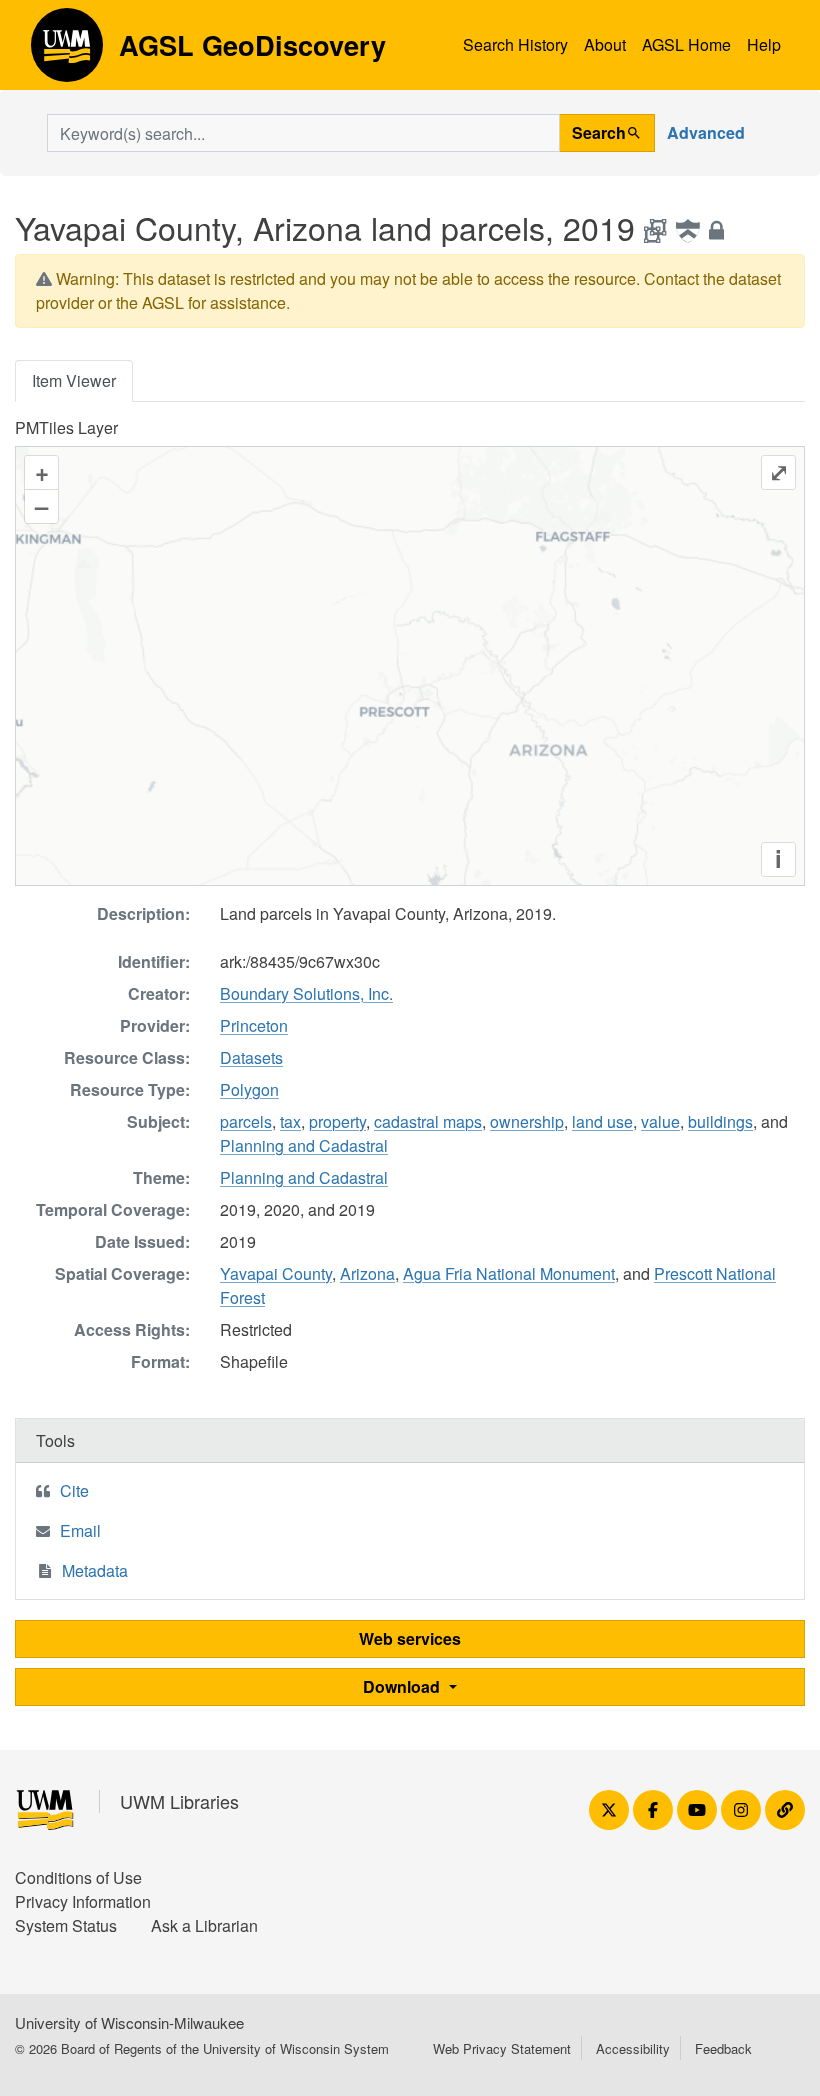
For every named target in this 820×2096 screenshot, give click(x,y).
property (337, 1121)
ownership (527, 1121)
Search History (515, 44)
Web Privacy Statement (502, 2048)
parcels (246, 1121)
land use (602, 1121)
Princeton (254, 1025)
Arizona (367, 1273)
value (660, 1121)
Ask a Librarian (204, 1925)
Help (764, 44)
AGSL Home (686, 44)
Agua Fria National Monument (509, 1273)
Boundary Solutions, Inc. (306, 993)
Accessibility (633, 2048)
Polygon (249, 1089)
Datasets (251, 1057)
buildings (720, 1121)
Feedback (723, 2048)
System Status (66, 1925)
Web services (410, 1638)
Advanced (706, 132)
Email (80, 1530)
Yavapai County (276, 1273)
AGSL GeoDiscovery (67, 52)
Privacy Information (83, 1901)
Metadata (95, 1570)
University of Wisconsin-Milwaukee (129, 2022)
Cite (74, 1490)
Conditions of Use (78, 1877)
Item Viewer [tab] (74, 380)
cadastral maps (428, 1121)
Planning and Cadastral (304, 1145)
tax (290, 1121)
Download (403, 1686)
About (605, 44)
